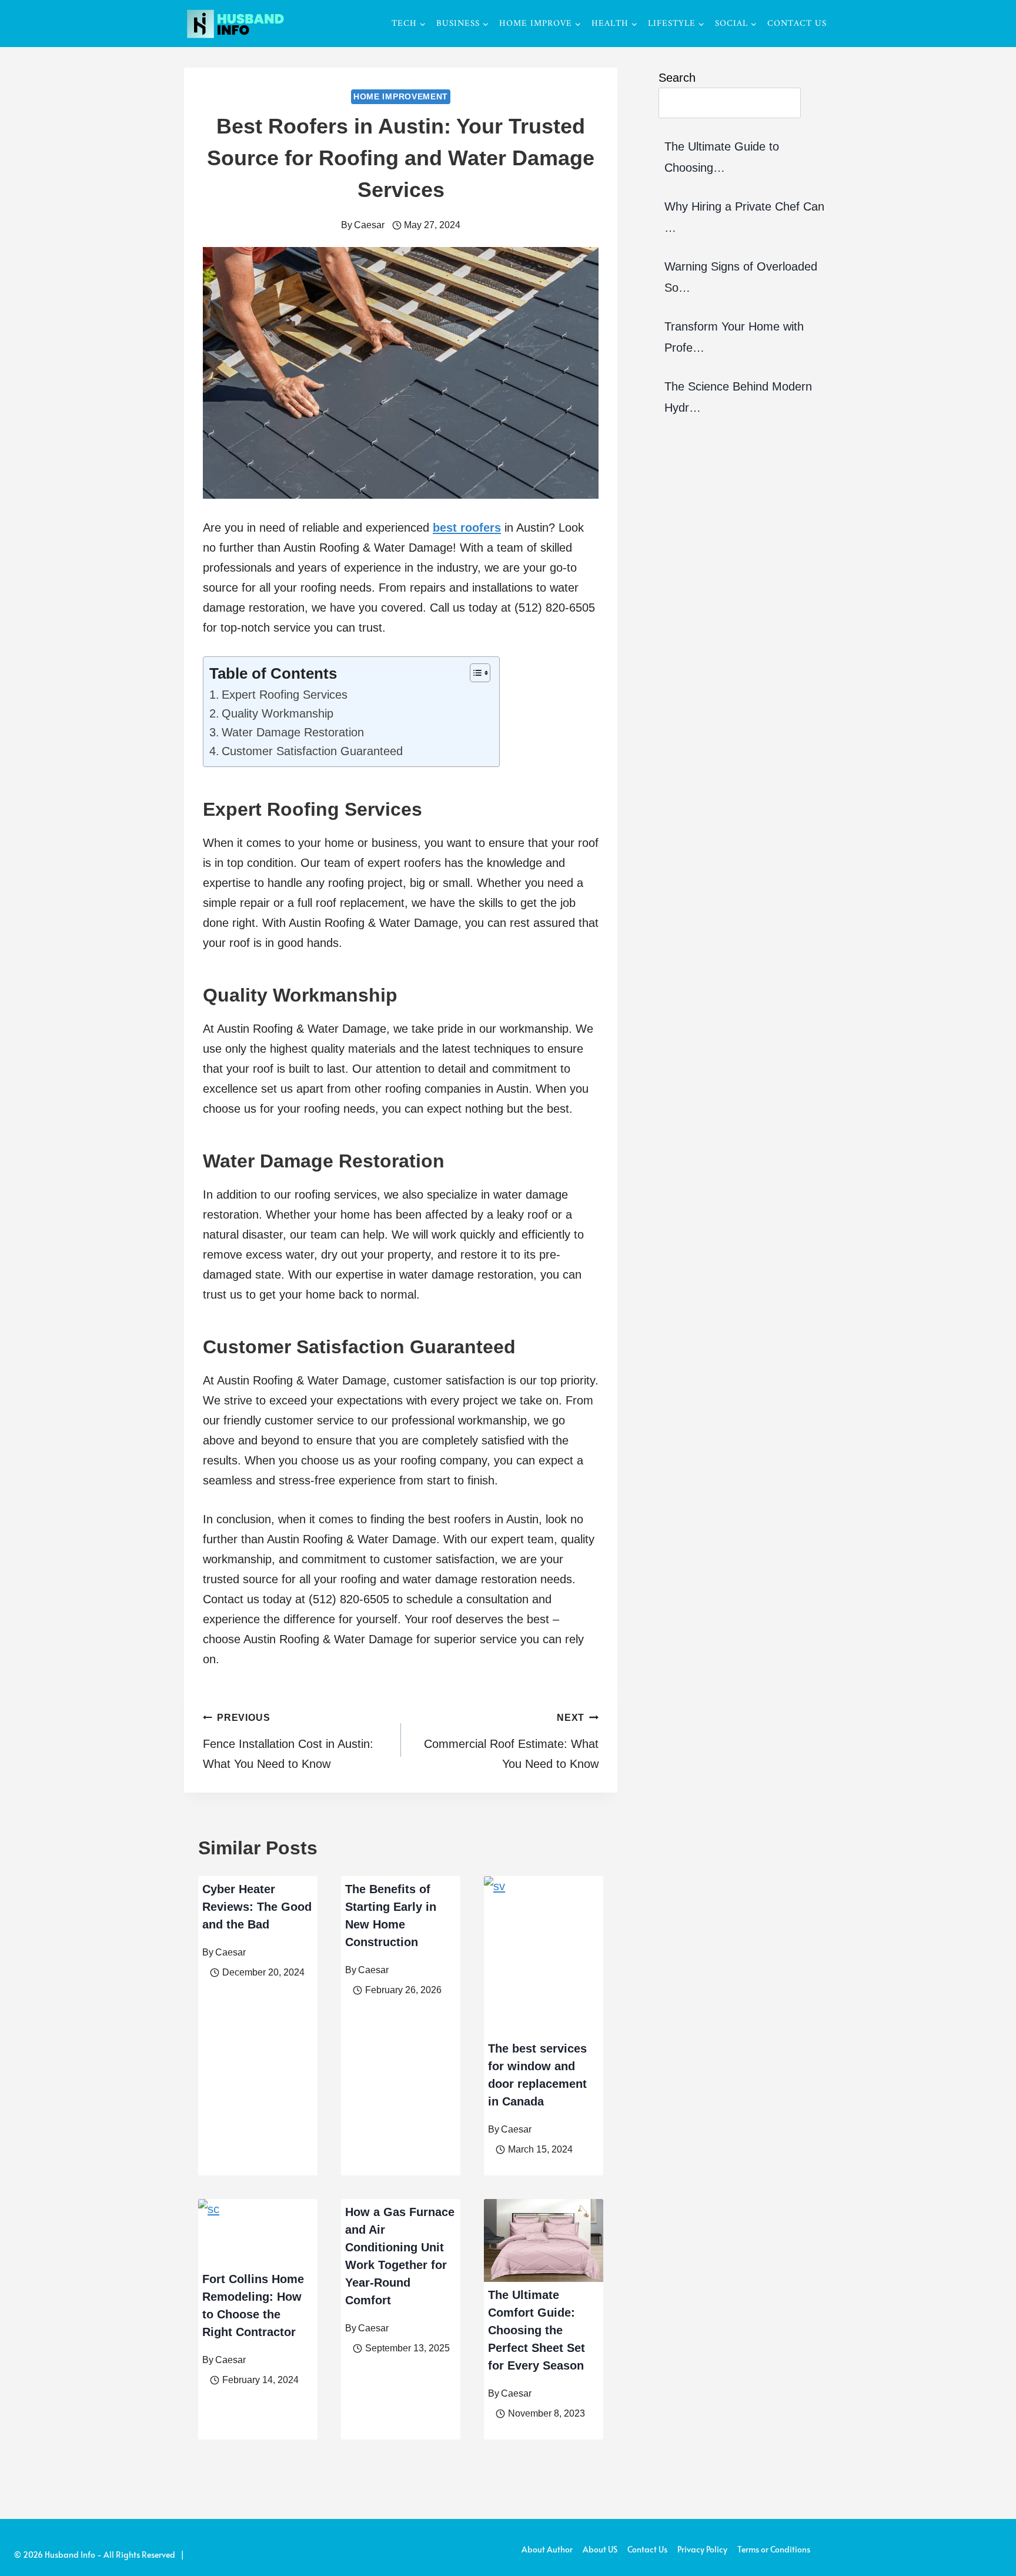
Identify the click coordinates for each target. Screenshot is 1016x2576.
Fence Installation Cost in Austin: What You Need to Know (288, 1741)
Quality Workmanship (278, 713)
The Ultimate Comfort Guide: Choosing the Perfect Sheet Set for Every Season (537, 2330)
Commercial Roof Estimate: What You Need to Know (511, 1741)
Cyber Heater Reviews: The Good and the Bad (257, 1907)
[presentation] (544, 1956)
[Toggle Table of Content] (474, 673)
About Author (547, 2549)
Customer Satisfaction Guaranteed (312, 751)
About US (600, 2549)
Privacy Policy (702, 2549)
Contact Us (797, 24)
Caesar (369, 225)
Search (677, 78)
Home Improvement (401, 96)
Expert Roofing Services (285, 695)
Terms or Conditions (774, 2549)
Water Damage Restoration (293, 732)
